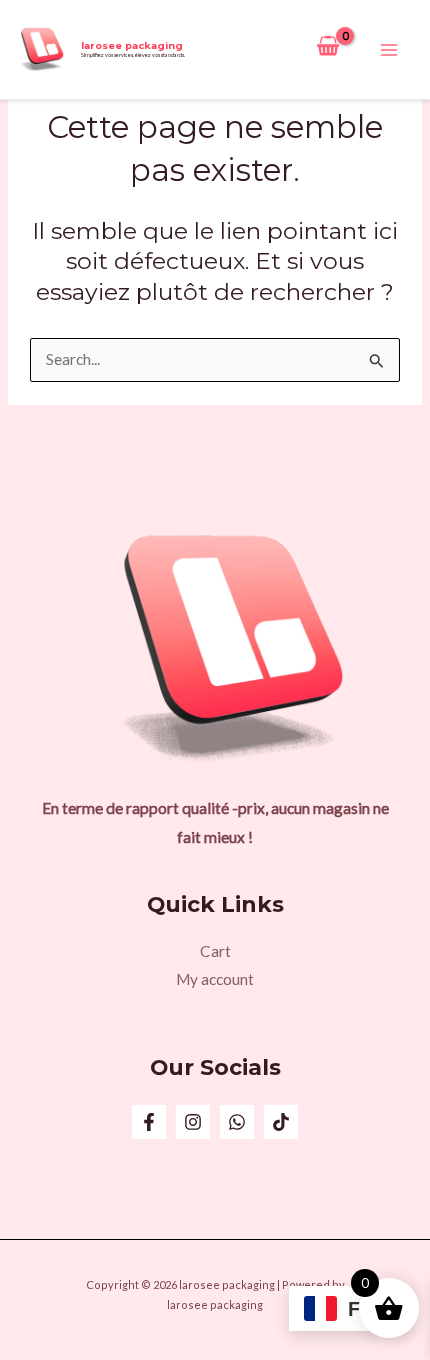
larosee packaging (132, 45)
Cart (215, 951)
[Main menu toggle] (389, 50)
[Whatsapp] (237, 1122)
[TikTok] (281, 1122)
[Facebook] (149, 1122)
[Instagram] (193, 1122)
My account (215, 979)
